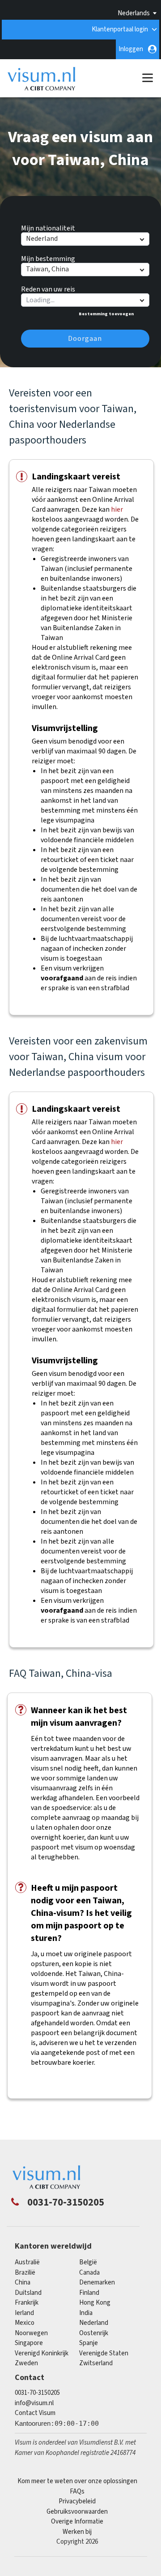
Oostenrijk (94, 2333)
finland (89, 2293)
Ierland (24, 2313)
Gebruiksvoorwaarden (77, 2512)
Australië (27, 2262)
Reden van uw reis (48, 288)
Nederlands (134, 13)
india (86, 2313)
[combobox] (85, 300)
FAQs (77, 2491)
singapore (29, 2343)
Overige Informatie (77, 2522)
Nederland (94, 2323)
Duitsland (28, 2293)
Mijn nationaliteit (48, 227)
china (23, 2282)
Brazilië (25, 2273)
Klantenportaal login (120, 29)
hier (117, 509)
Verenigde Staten (104, 2353)
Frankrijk (27, 2303)
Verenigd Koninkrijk (42, 2353)
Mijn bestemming (48, 257)
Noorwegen (31, 2333)
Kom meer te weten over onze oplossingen (77, 2481)
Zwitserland (96, 2363)
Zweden (26, 2363)
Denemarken (97, 2282)
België (88, 2262)
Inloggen (131, 49)
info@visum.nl (34, 2403)
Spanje (89, 2343)
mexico (25, 2323)
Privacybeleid (77, 2501)
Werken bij (77, 2532)
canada (89, 2273)
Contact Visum (35, 2413)
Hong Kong (95, 2303)
